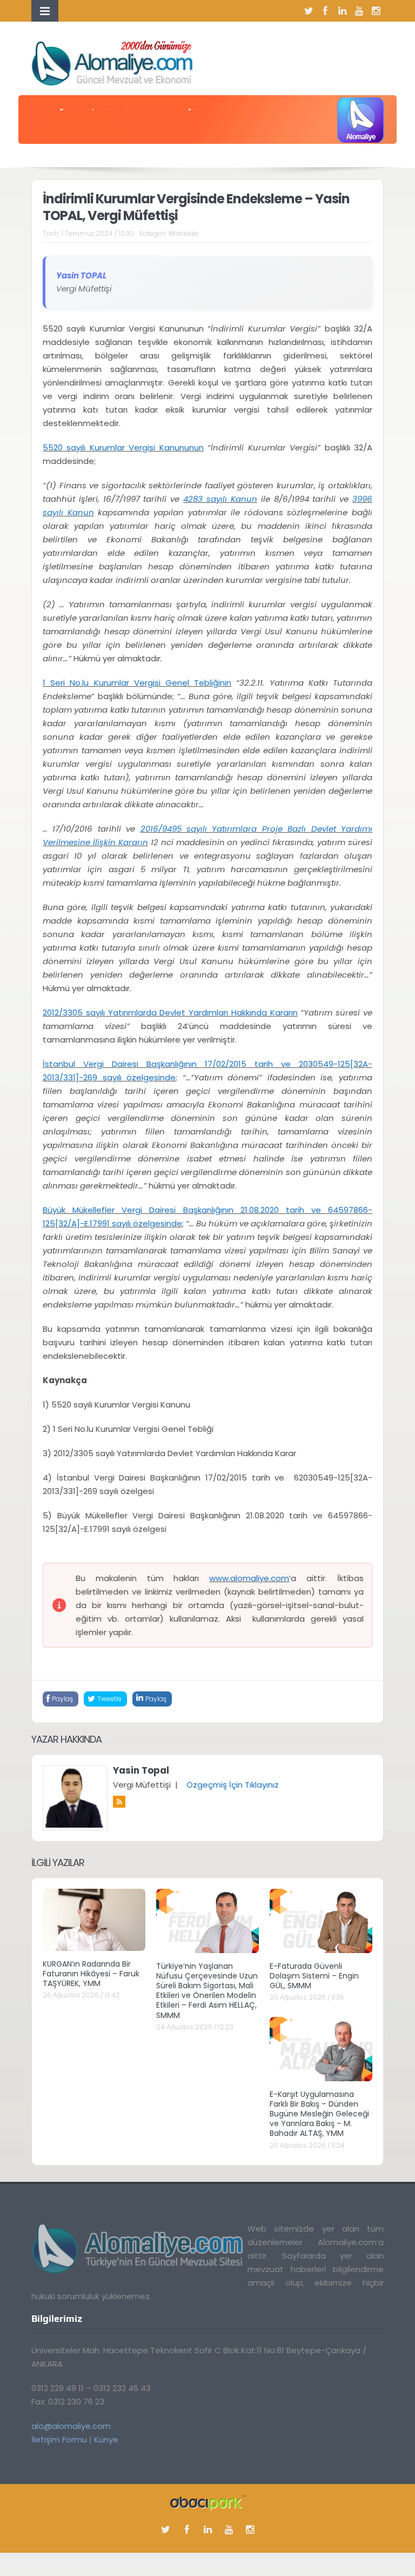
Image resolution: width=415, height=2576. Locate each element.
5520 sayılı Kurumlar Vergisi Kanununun (123, 447)
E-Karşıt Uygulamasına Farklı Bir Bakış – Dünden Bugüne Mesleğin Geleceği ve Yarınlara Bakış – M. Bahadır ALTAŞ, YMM (319, 2114)
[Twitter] (309, 11)
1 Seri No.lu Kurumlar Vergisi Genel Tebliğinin (137, 683)
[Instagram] (376, 11)
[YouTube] (359, 11)
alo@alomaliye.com (71, 2426)
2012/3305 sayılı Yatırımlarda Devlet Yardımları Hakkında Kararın (170, 1013)
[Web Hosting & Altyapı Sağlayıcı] (208, 2502)
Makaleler (184, 233)
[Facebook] (325, 11)
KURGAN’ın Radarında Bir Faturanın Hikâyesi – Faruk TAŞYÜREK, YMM (91, 1974)
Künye (106, 2439)
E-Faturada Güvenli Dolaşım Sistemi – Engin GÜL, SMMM (314, 1976)
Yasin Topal (141, 1770)
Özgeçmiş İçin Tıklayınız (233, 1785)
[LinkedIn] (342, 11)
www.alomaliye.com (249, 1578)
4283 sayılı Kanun (220, 499)
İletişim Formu (59, 2439)
